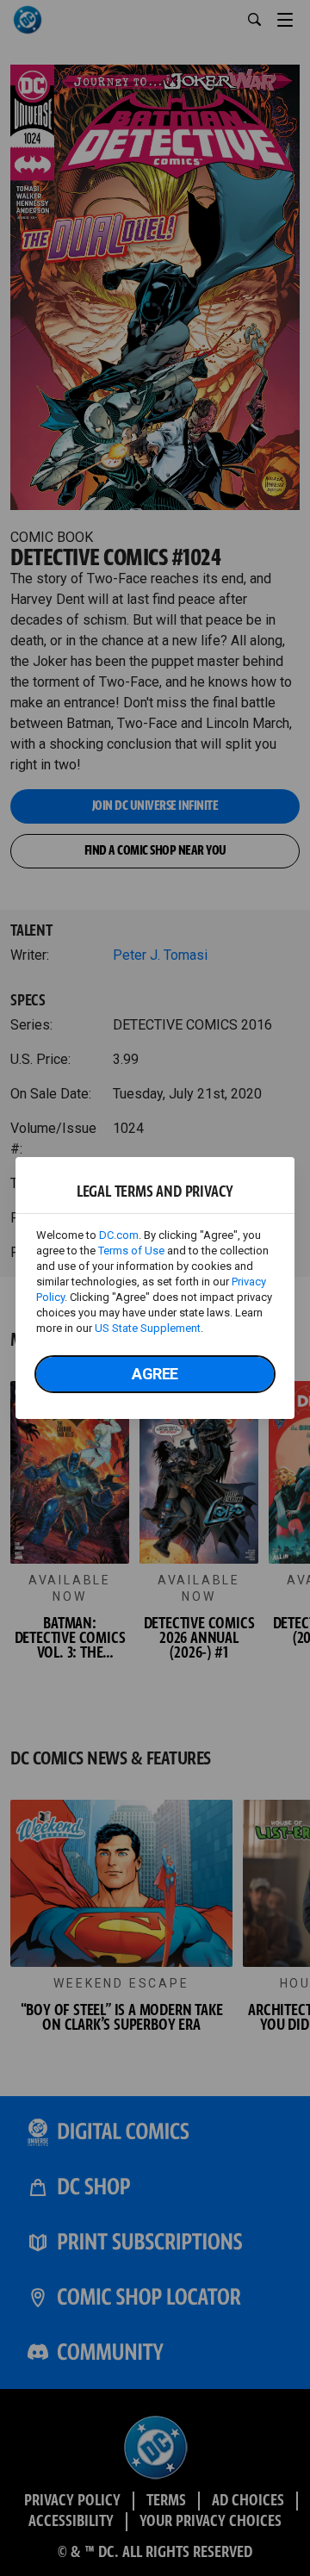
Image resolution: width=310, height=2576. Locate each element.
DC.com (119, 1235)
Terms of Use (131, 1251)
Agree (155, 1374)
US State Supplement (148, 1328)
